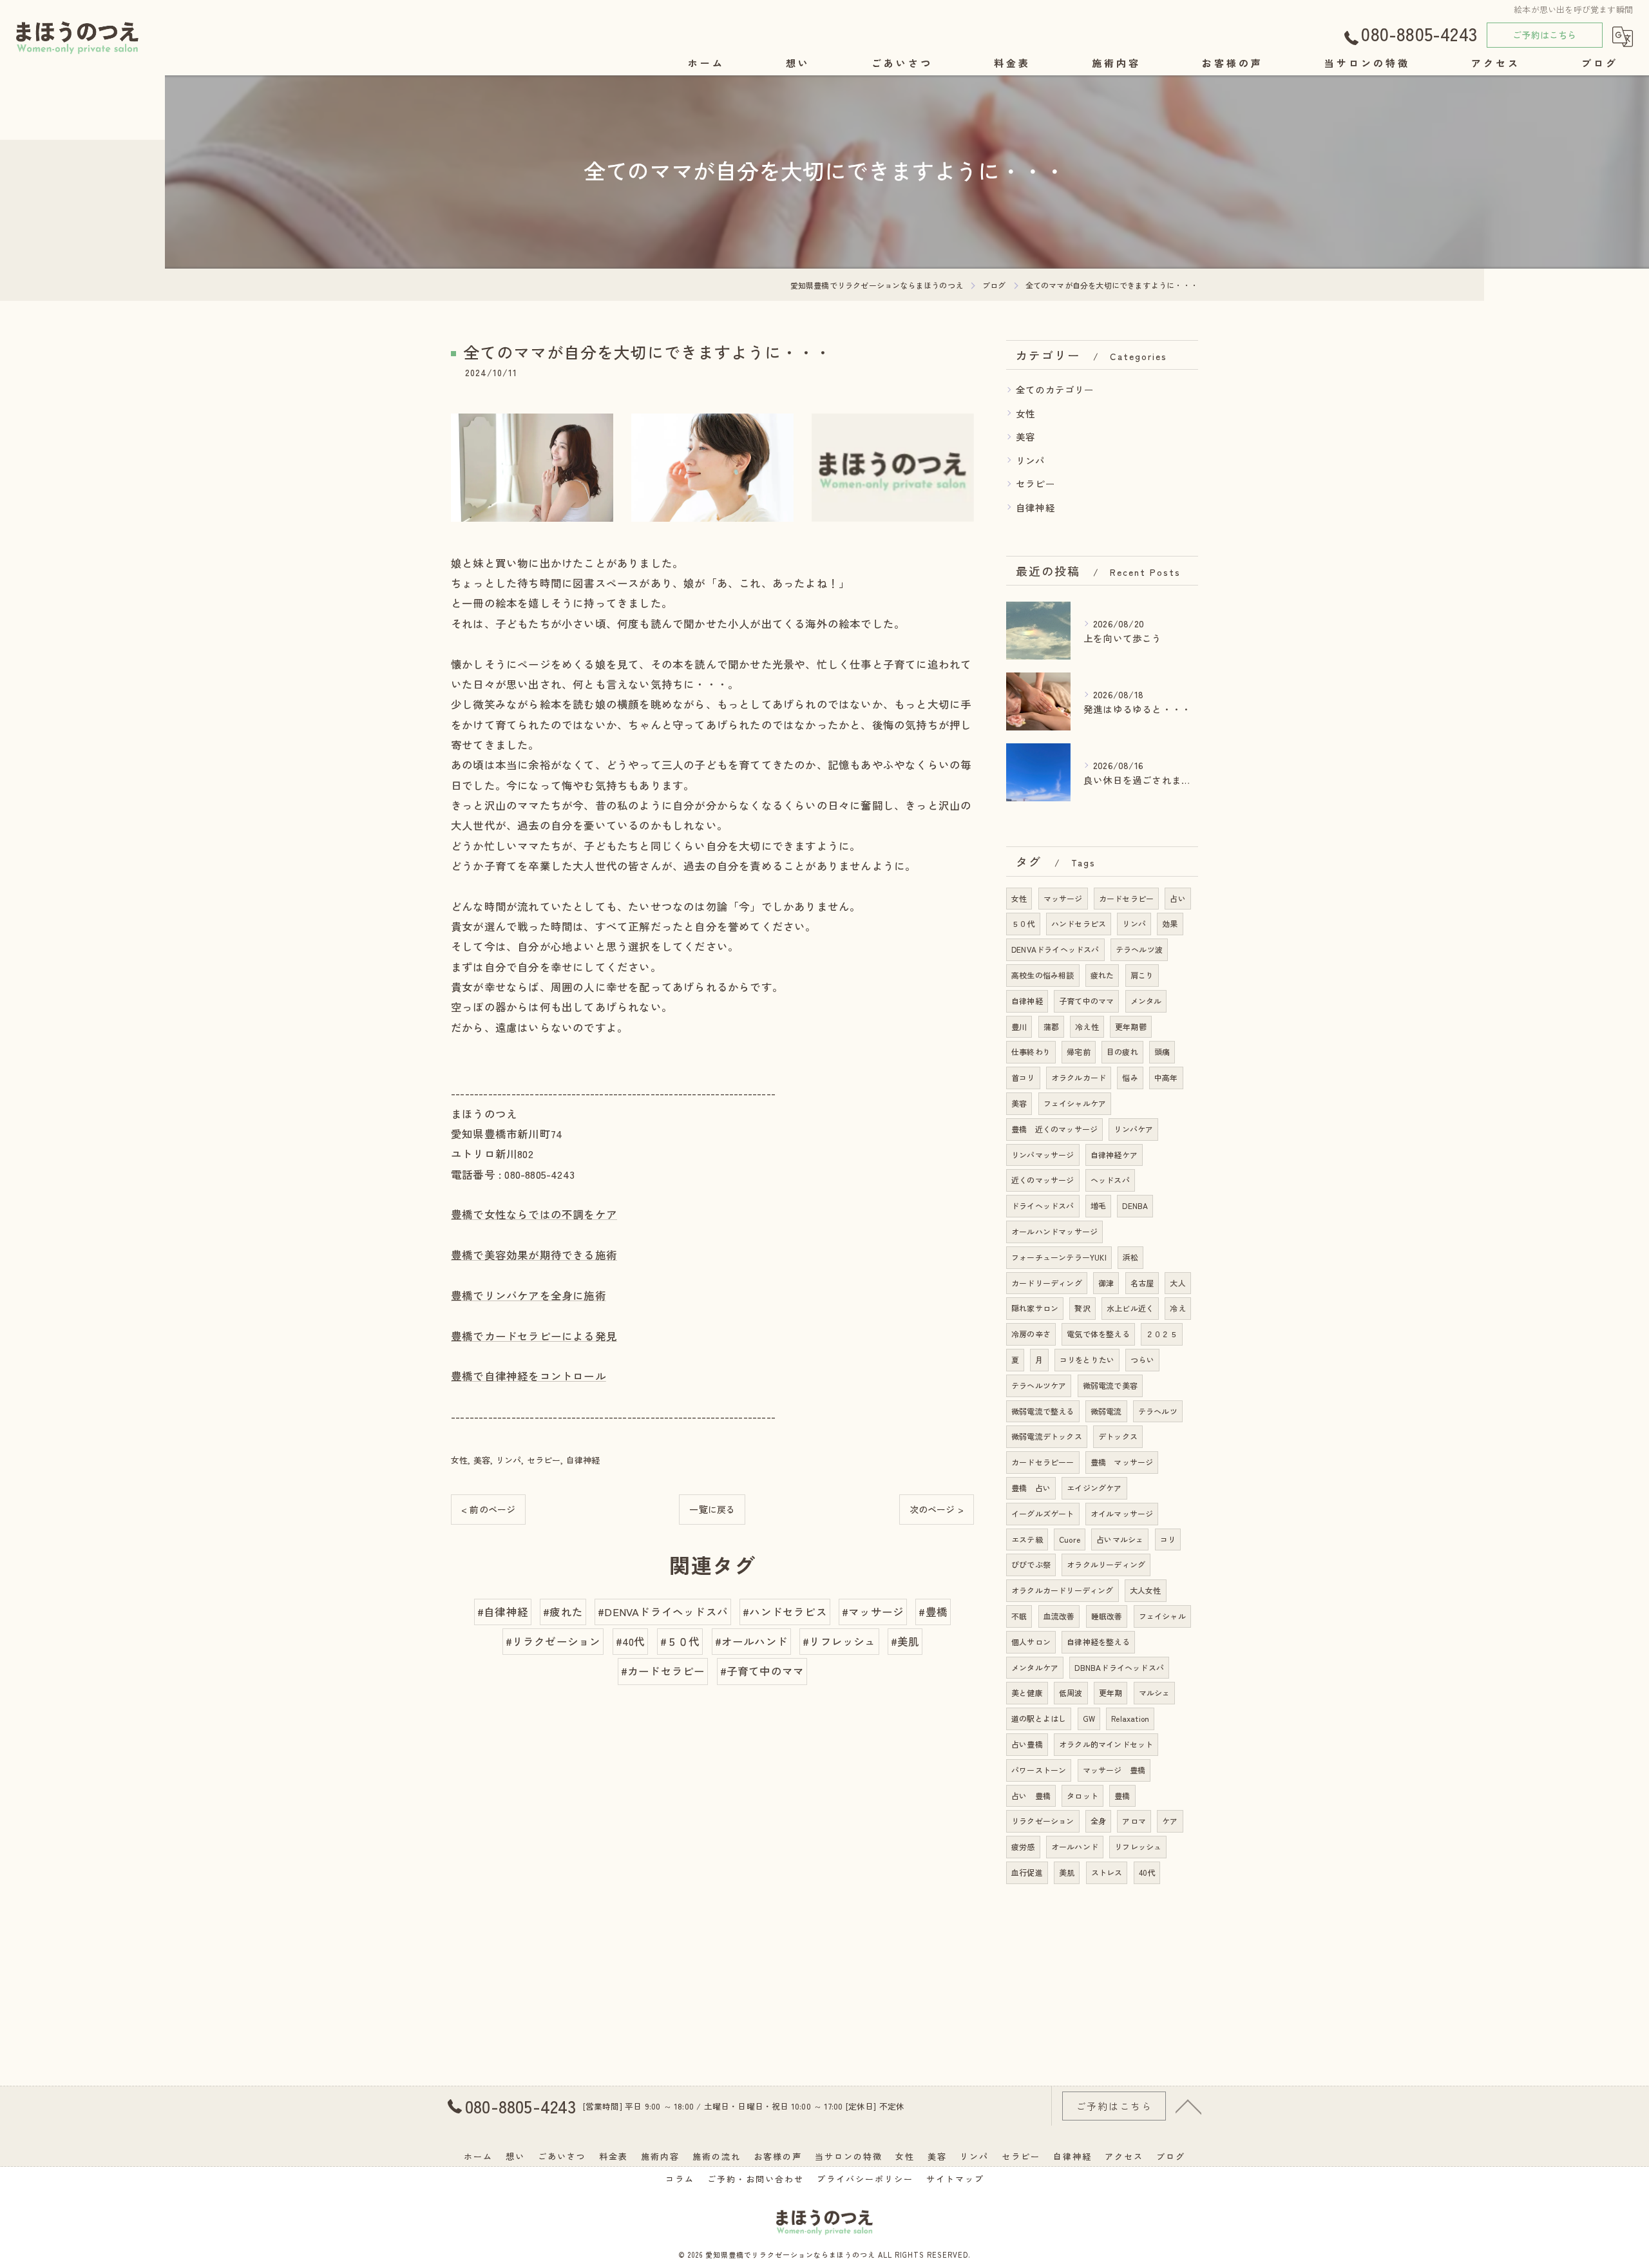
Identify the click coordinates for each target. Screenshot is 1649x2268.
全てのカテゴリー (1055, 389)
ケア (1170, 1821)
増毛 (1098, 1205)
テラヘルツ (1158, 1411)
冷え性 (1087, 1026)
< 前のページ (488, 1509)
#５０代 (680, 1641)
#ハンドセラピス (785, 1612)
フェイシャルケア (1075, 1103)
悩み (1130, 1077)
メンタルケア (1035, 1667)
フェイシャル (1162, 1616)
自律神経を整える (1098, 1642)
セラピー (544, 1460)
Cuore (1070, 1539)
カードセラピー (1126, 898)
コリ (1168, 1539)
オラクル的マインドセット (1106, 1744)
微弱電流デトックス (1047, 1436)
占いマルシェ (1120, 1539)
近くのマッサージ (1043, 1180)
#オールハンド (751, 1641)
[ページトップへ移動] (1188, 2106)
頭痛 (1162, 1052)
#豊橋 (933, 1612)
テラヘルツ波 (1139, 949)
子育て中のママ (1086, 1001)
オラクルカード (1079, 1077)
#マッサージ (873, 1612)
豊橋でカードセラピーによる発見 (534, 1336)
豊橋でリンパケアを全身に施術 (529, 1295)
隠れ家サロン (1035, 1308)
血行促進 (1027, 1872)
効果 (1170, 923)
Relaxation (1130, 1718)
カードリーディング (1047, 1283)
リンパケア (1133, 1129)
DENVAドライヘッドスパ (1055, 949)
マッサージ (1063, 898)
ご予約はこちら (1544, 35)
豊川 (1019, 1026)
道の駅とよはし (1039, 1718)
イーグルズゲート (1043, 1513)
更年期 (1111, 1692)
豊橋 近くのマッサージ (1054, 1129)
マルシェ (1155, 1692)
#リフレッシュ (839, 1641)
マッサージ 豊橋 (1114, 1770)
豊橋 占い (1031, 1488)
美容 (482, 1460)
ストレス (1107, 1872)
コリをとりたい (1087, 1359)
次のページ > (937, 1509)
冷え (1177, 1308)
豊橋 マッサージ (1122, 1462)
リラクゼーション (1043, 1821)
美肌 (1067, 1872)
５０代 (1023, 923)
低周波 (1071, 1692)
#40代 (631, 1641)
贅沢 (1082, 1308)
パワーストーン (1039, 1770)
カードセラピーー (1043, 1462)
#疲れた (563, 1612)
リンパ (509, 1460)
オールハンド (1075, 1846)
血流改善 (1059, 1616)
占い (1177, 898)
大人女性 (1146, 1590)
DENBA (1135, 1205)
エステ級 (1027, 1539)
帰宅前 (1079, 1052)
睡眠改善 (1107, 1616)
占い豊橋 (1027, 1744)
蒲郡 (1051, 1026)
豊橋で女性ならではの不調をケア (534, 1214)
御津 (1106, 1283)
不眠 (1019, 1616)
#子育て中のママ (762, 1671)
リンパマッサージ (1043, 1155)
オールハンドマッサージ (1054, 1231)
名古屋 (1142, 1283)
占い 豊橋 (1031, 1796)
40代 (1147, 1872)
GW (1089, 1718)
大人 (1177, 1283)
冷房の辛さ (1031, 1334)
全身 (1098, 1821)
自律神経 (583, 1460)
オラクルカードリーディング (1063, 1590)
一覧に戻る (712, 1509)
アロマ (1134, 1821)
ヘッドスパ (1110, 1180)
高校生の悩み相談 (1043, 975)
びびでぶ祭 (1031, 1564)
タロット (1082, 1796)
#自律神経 (503, 1612)
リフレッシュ (1138, 1846)
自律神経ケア (1114, 1155)
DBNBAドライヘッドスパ (1119, 1667)
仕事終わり (1031, 1052)
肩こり (1142, 975)
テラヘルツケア (1039, 1385)
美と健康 (1027, 1692)
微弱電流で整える (1043, 1411)
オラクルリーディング (1106, 1564)
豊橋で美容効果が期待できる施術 (534, 1255)
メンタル (1146, 1001)
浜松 (1130, 1257)
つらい (1142, 1359)
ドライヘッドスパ (1043, 1205)
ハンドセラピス (1079, 923)
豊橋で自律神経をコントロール (529, 1376)
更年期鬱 (1131, 1026)
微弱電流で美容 (1110, 1385)
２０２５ (1162, 1334)
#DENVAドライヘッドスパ (663, 1612)
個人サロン (1031, 1642)
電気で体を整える (1098, 1334)
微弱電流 (1106, 1411)
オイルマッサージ (1122, 1513)
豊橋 (1122, 1796)
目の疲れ (1122, 1052)
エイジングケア (1094, 1488)
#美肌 (905, 1641)
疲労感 (1023, 1846)
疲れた (1102, 975)
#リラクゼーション (553, 1641)
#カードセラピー (663, 1671)
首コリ (1023, 1077)
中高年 (1166, 1077)
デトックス (1118, 1436)
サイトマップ (955, 2179)
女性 (459, 1460)
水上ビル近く (1130, 1308)
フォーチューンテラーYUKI (1059, 1257)
